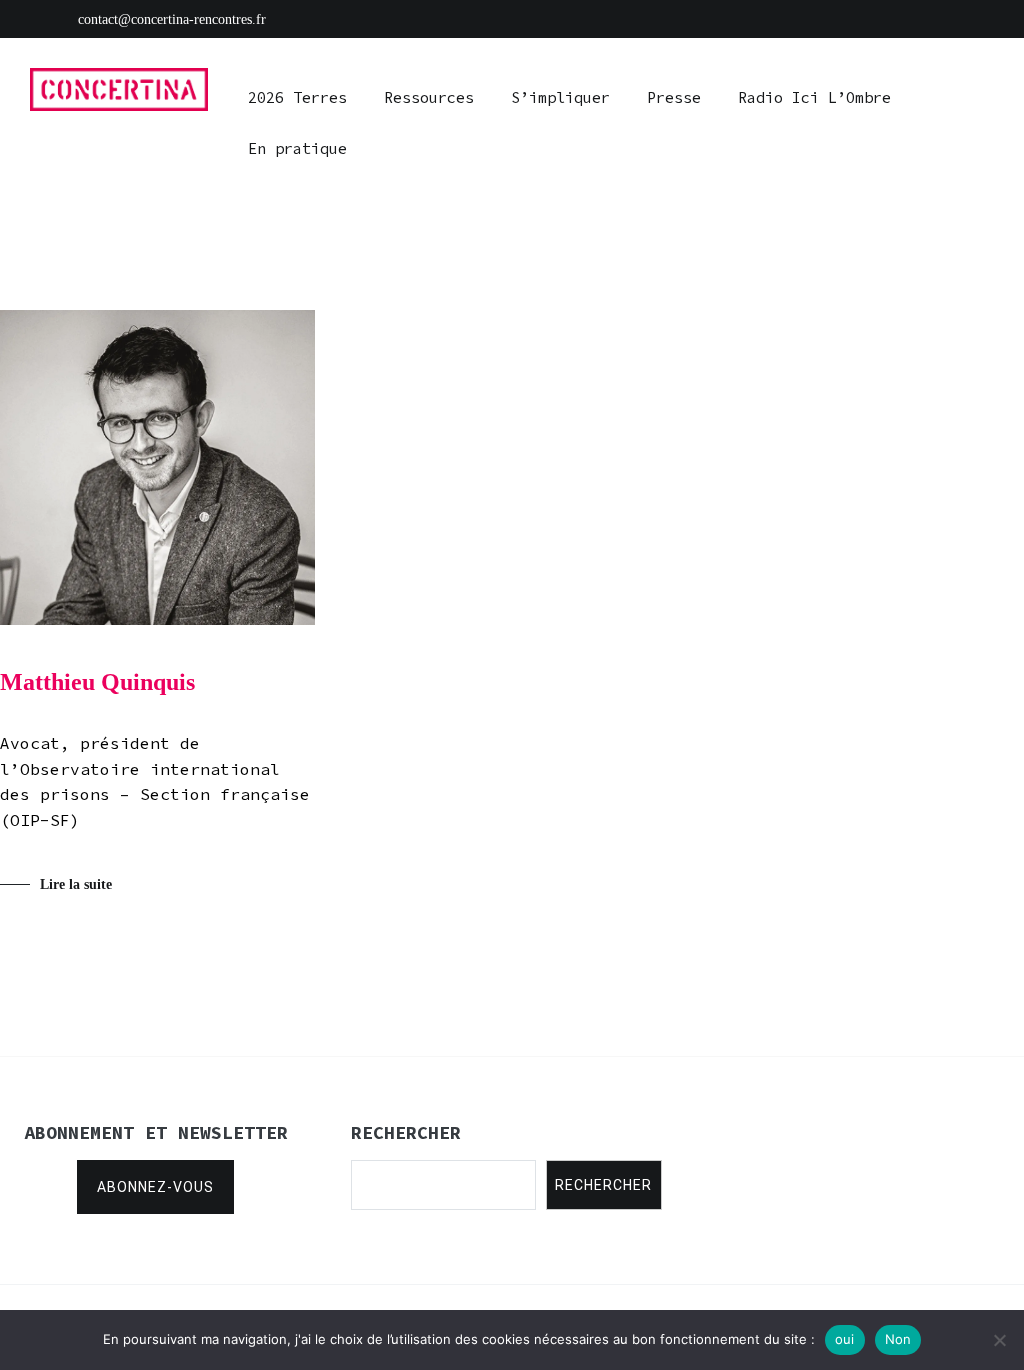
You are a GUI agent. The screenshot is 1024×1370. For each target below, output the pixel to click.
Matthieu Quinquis (97, 682)
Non (898, 1339)
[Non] (999, 1340)
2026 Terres (297, 97)
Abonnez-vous (155, 1187)
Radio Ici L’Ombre (814, 97)
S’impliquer (560, 97)
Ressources (429, 97)
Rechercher (603, 1185)
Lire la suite (76, 884)
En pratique (297, 148)
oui (845, 1339)
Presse (674, 97)
